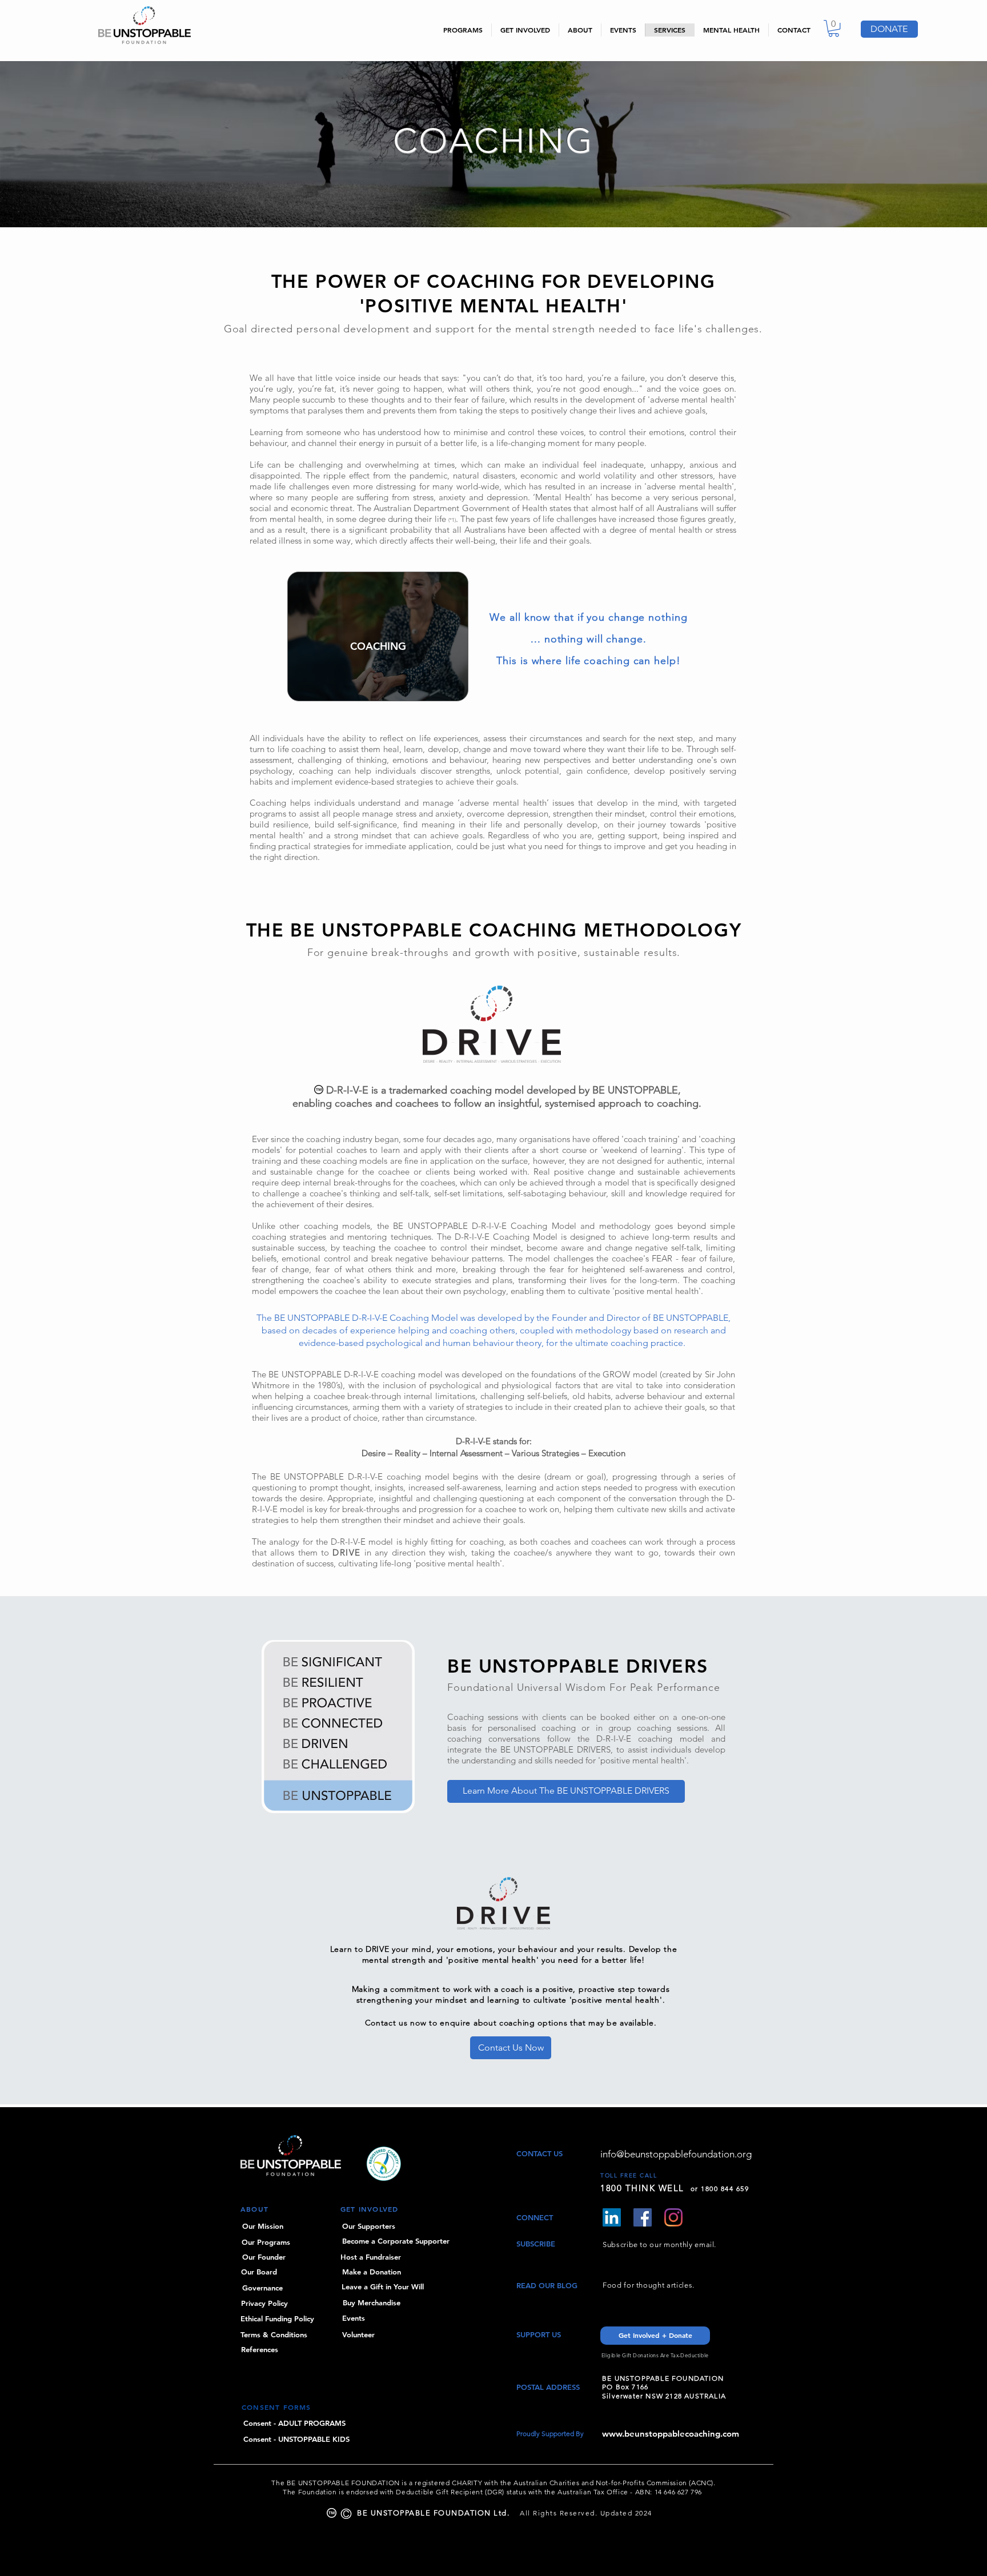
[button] (834, 28)
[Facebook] (643, 2217)
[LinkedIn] (612, 2217)
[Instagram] (673, 2217)
